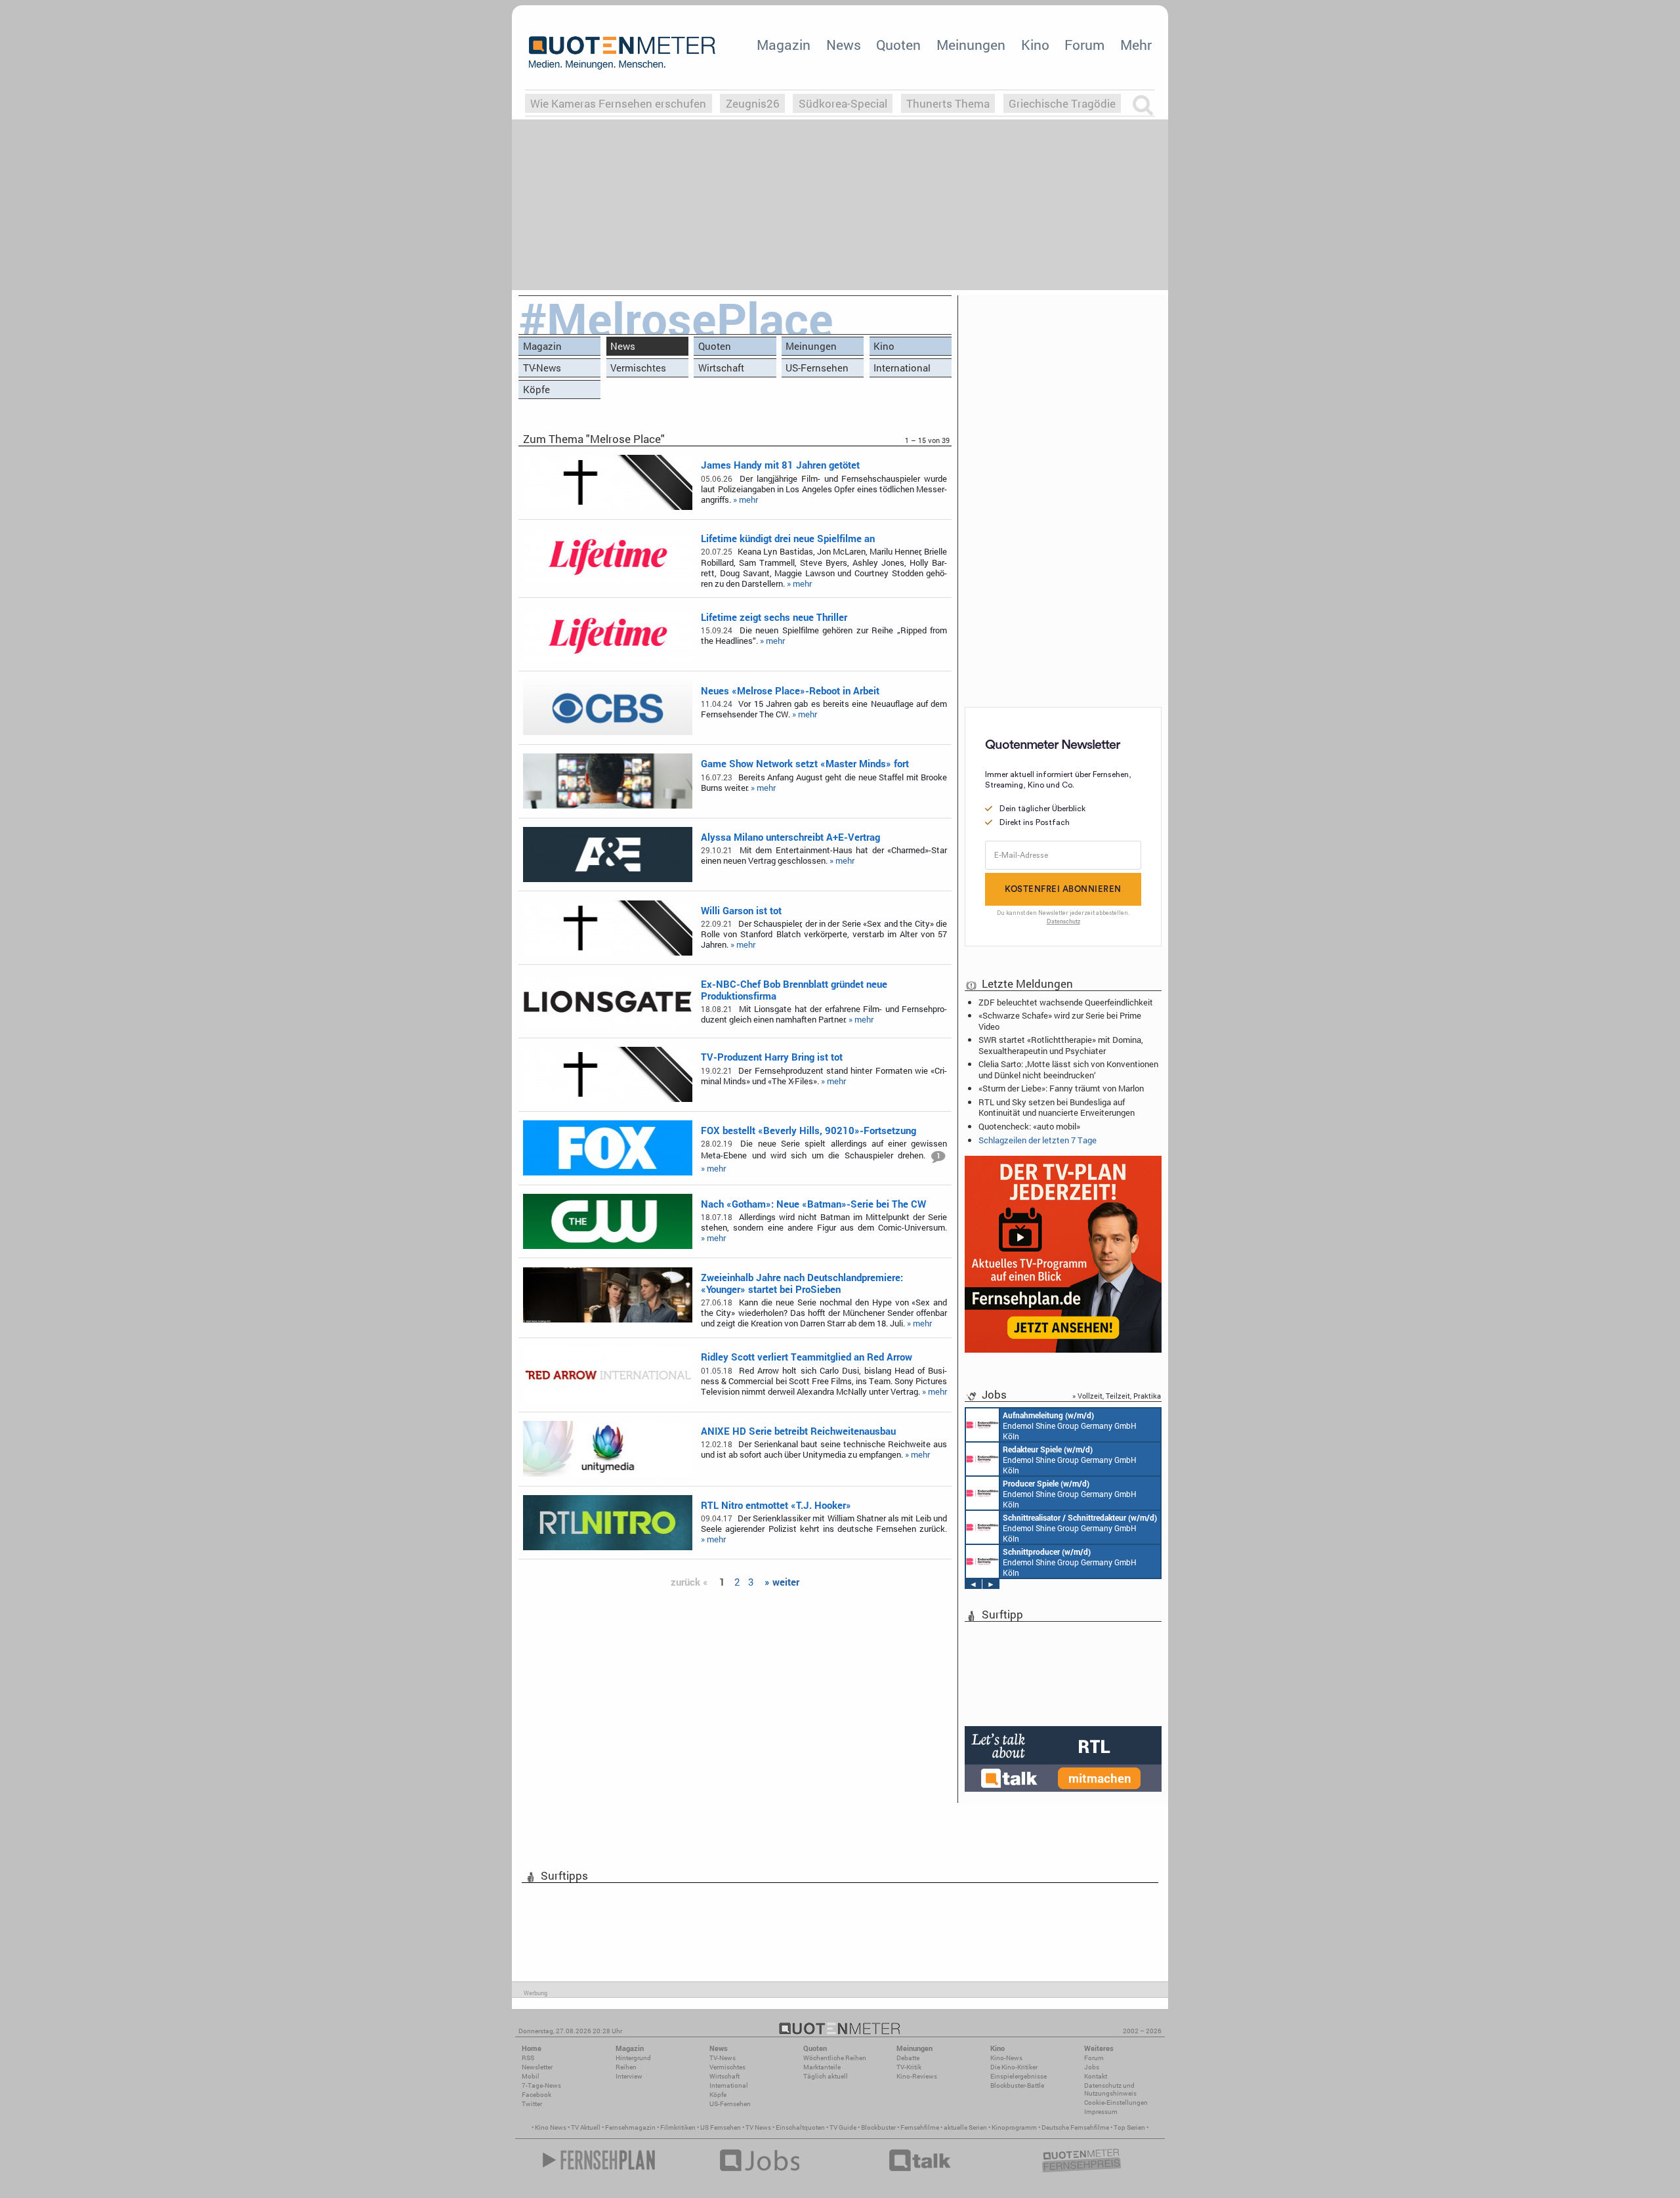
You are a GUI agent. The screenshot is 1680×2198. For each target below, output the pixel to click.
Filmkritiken (678, 2127)
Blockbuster (878, 2127)
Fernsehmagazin (630, 2127)
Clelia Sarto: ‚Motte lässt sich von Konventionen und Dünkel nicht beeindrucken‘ (1068, 1069)
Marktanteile (822, 2067)
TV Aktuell (586, 2127)
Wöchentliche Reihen (835, 2058)
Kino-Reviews (917, 2076)
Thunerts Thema (948, 103)
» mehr (745, 499)
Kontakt (1096, 2076)
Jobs (1092, 2067)
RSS (528, 2058)
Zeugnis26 (753, 103)
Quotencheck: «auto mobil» (1029, 1126)
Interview (629, 2076)
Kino (1035, 45)
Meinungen (971, 45)
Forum (1084, 45)
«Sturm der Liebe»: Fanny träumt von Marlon (1061, 1088)
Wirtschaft (721, 368)
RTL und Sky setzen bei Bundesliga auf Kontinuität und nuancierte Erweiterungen (1057, 1107)
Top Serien (1129, 2127)
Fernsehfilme (920, 2127)
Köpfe (536, 389)
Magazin (784, 45)
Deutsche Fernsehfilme (1075, 2127)
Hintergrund (633, 2058)
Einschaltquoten (800, 2127)
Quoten (898, 45)
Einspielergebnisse (1018, 2076)
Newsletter (537, 2067)
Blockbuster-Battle (1017, 2085)
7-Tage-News (541, 2085)
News (844, 45)
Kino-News (1006, 2058)
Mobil (531, 2076)
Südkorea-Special (843, 103)
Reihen (626, 2067)
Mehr (1136, 45)
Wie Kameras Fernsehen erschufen (618, 103)
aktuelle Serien (965, 2127)
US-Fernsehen (817, 368)
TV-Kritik (909, 2067)
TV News (758, 2127)
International (902, 368)
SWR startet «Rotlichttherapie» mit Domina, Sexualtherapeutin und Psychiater (1061, 1045)
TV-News (542, 368)
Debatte (908, 2058)
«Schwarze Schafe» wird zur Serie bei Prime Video (1060, 1021)
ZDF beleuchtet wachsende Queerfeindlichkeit (1066, 1002)
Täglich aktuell (826, 2076)
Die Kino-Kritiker (1014, 2067)
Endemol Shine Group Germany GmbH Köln (1070, 1426)
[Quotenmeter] (622, 53)
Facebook (536, 2095)
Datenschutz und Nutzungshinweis (1110, 2089)
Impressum (1101, 2112)
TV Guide (843, 2127)
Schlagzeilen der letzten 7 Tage (1038, 1140)
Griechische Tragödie (1062, 103)
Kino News (551, 2127)
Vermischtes (638, 368)
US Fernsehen (721, 2127)
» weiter (782, 1582)
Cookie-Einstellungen (1116, 2103)
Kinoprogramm (1014, 2127)
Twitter (532, 2104)
